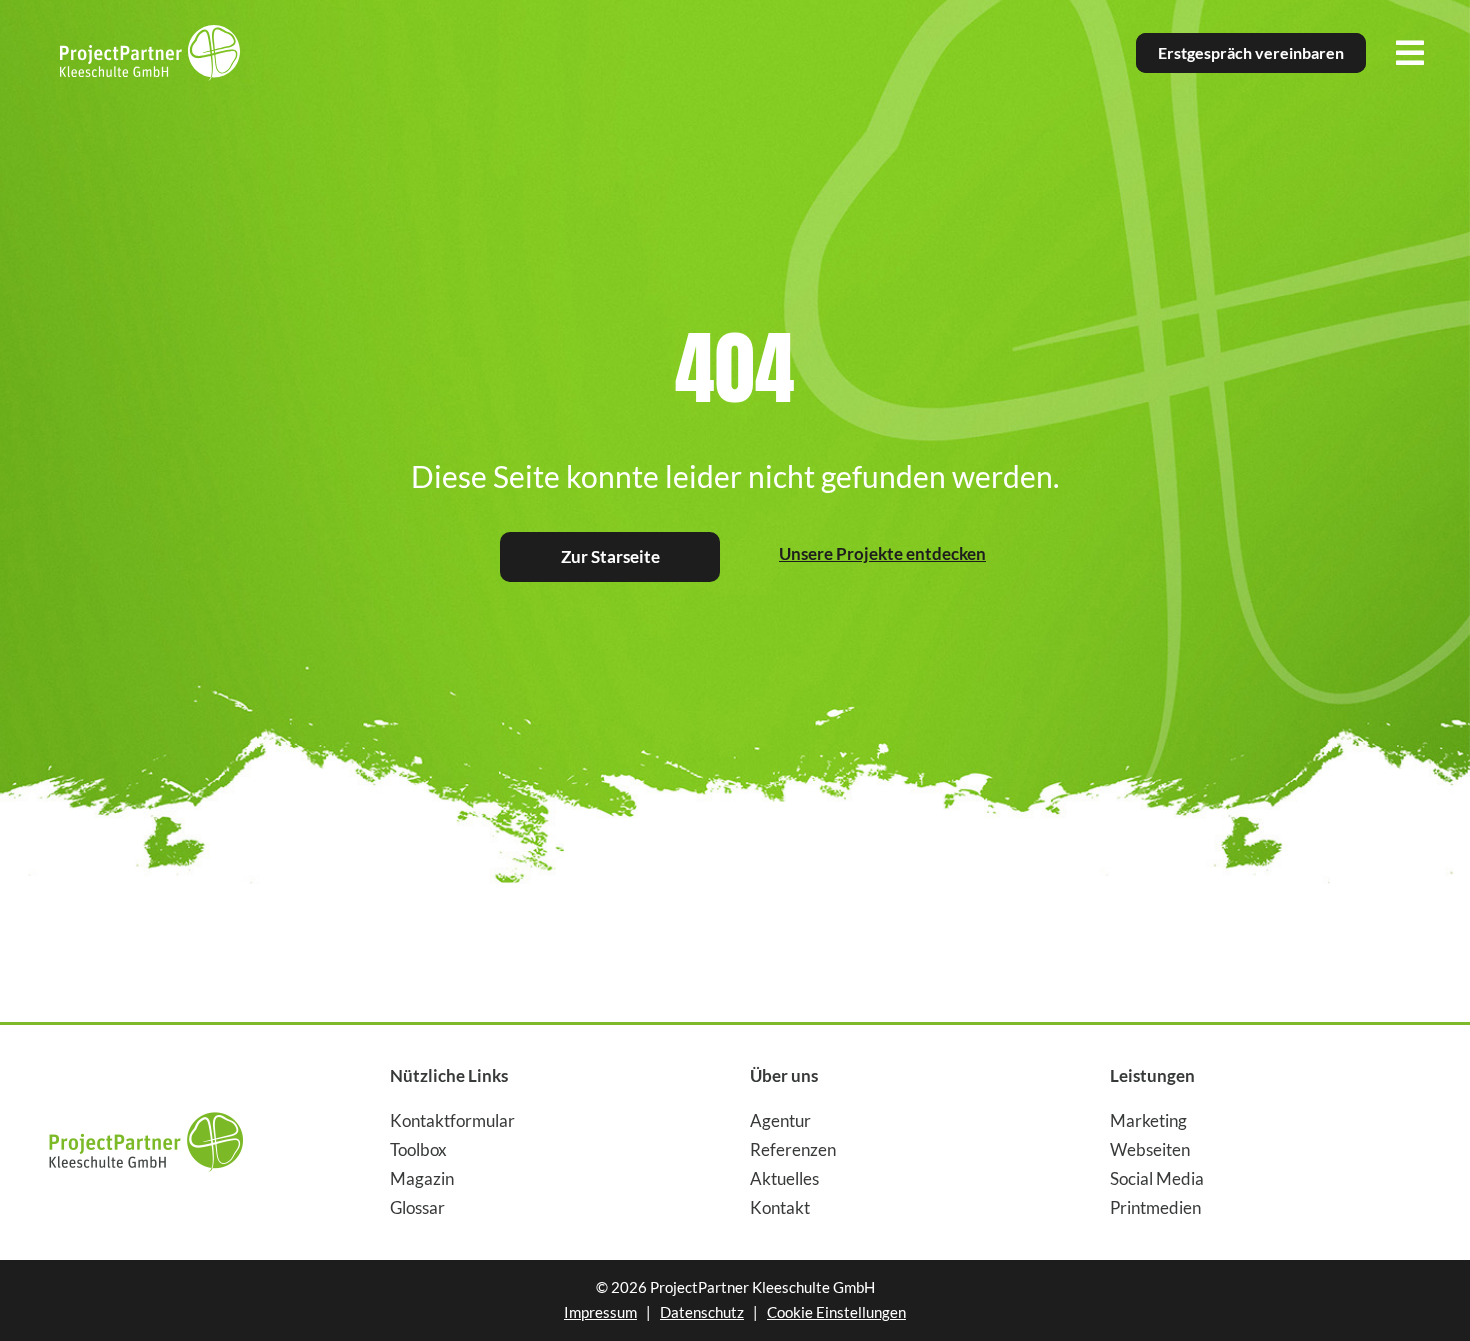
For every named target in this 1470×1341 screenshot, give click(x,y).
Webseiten (1150, 1149)
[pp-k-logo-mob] (146, 1104)
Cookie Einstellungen (836, 1312)
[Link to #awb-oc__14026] (1410, 53)
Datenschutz (702, 1312)
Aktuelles (784, 1178)
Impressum (600, 1312)
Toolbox (418, 1149)
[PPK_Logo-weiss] (150, 33)
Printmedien (1155, 1207)
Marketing (1148, 1120)
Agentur (780, 1120)
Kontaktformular (452, 1120)
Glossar (417, 1207)
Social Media (1157, 1178)
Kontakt (780, 1207)
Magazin (422, 1178)
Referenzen (793, 1149)
